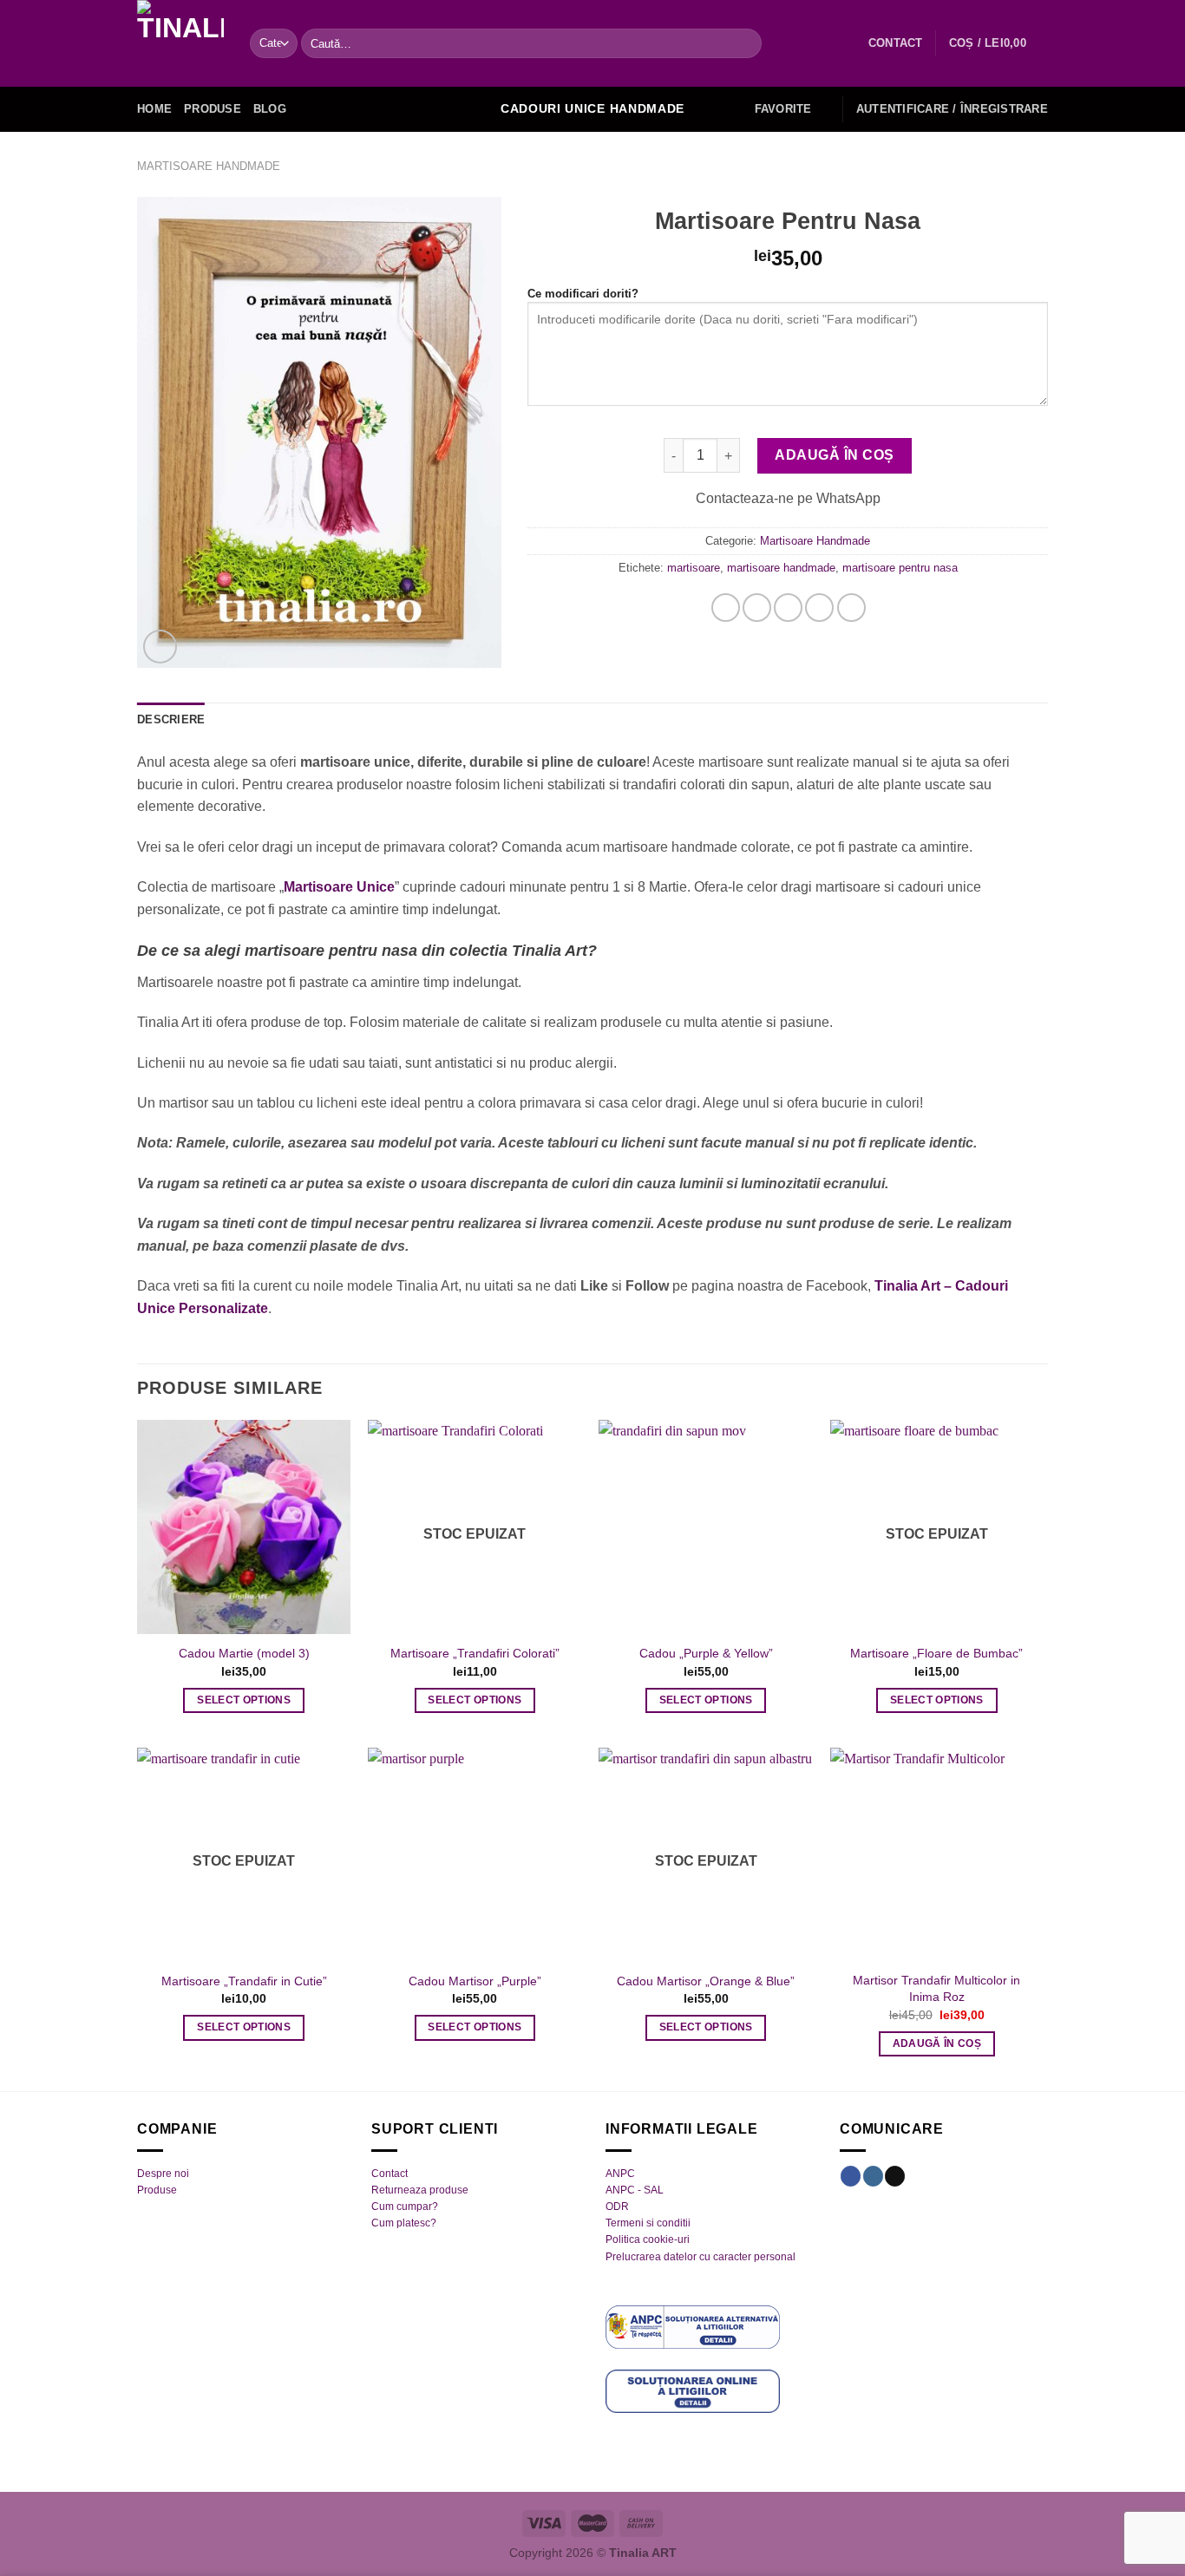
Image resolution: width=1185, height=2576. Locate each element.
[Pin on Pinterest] (819, 608)
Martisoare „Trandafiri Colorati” (475, 1653)
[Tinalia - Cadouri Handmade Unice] (180, 43)
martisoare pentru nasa (900, 568)
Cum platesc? (404, 2223)
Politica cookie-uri (648, 2239)
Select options (244, 1700)
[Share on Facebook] (726, 608)
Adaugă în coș (834, 455)
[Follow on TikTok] (895, 2176)
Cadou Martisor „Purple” (475, 1981)
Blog (270, 109)
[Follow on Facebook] (851, 2176)
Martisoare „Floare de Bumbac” (936, 1653)
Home (154, 109)
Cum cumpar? (405, 2207)
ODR (617, 2207)
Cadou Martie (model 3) (244, 1653)
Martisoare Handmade (209, 166)
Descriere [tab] (171, 719)
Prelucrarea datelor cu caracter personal (701, 2257)
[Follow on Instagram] (873, 2176)
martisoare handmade (781, 568)
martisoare (694, 568)
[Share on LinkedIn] (851, 608)
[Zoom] (160, 647)
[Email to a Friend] (788, 608)
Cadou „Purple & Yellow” (706, 1653)
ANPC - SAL (635, 2190)
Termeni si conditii (648, 2223)
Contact (390, 2174)
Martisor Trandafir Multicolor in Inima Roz (936, 1988)
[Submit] (745, 43)
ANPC (620, 2174)
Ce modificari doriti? (583, 294)
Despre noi (163, 2174)
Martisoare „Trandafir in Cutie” (244, 1981)
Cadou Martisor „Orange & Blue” (706, 1981)
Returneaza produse (420, 2190)
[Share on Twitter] (757, 608)
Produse (213, 109)
